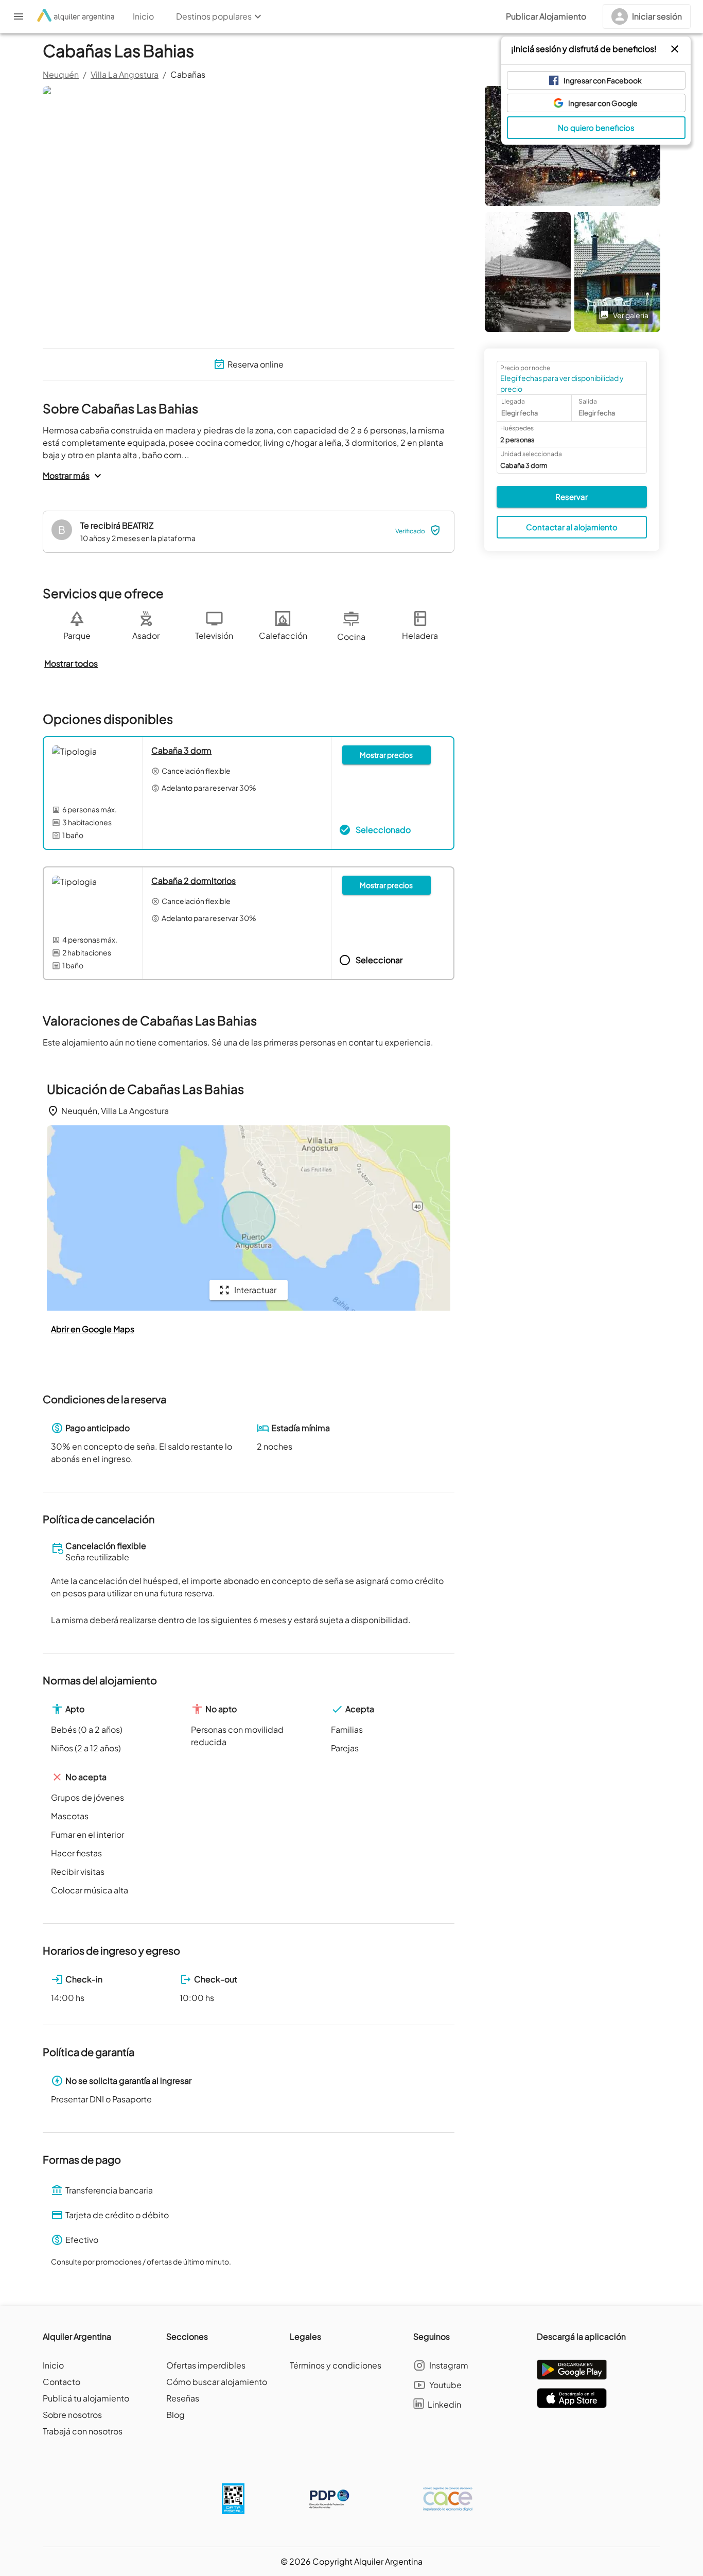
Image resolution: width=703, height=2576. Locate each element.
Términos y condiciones (336, 2365)
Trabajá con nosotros (83, 2431)
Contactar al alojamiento (572, 527)
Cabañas (188, 74)
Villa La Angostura (125, 74)
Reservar (572, 497)
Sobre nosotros (72, 2415)
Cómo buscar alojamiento (217, 2382)
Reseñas (183, 2398)
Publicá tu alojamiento (86, 2398)
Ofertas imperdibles (206, 2365)
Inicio (53, 2365)
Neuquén (61, 74)
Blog (175, 2415)
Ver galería (631, 315)
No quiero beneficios (596, 127)
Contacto (61, 2382)
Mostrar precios (386, 755)
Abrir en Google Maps (93, 1329)
